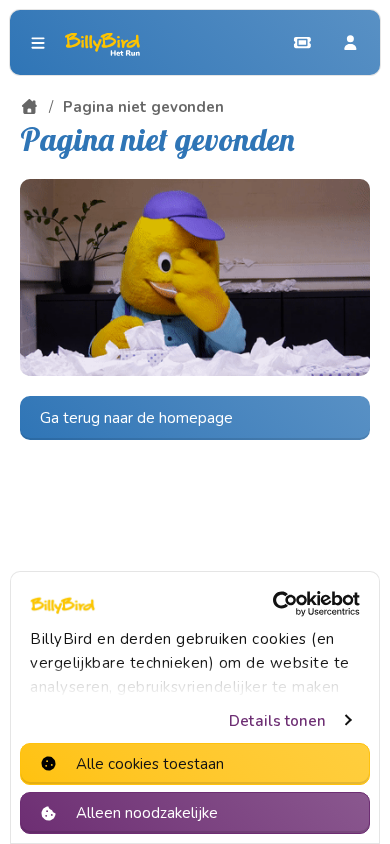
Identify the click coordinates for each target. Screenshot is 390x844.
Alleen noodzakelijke (147, 813)
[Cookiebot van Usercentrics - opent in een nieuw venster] (275, 604)
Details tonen (277, 721)
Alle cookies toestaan (150, 764)
